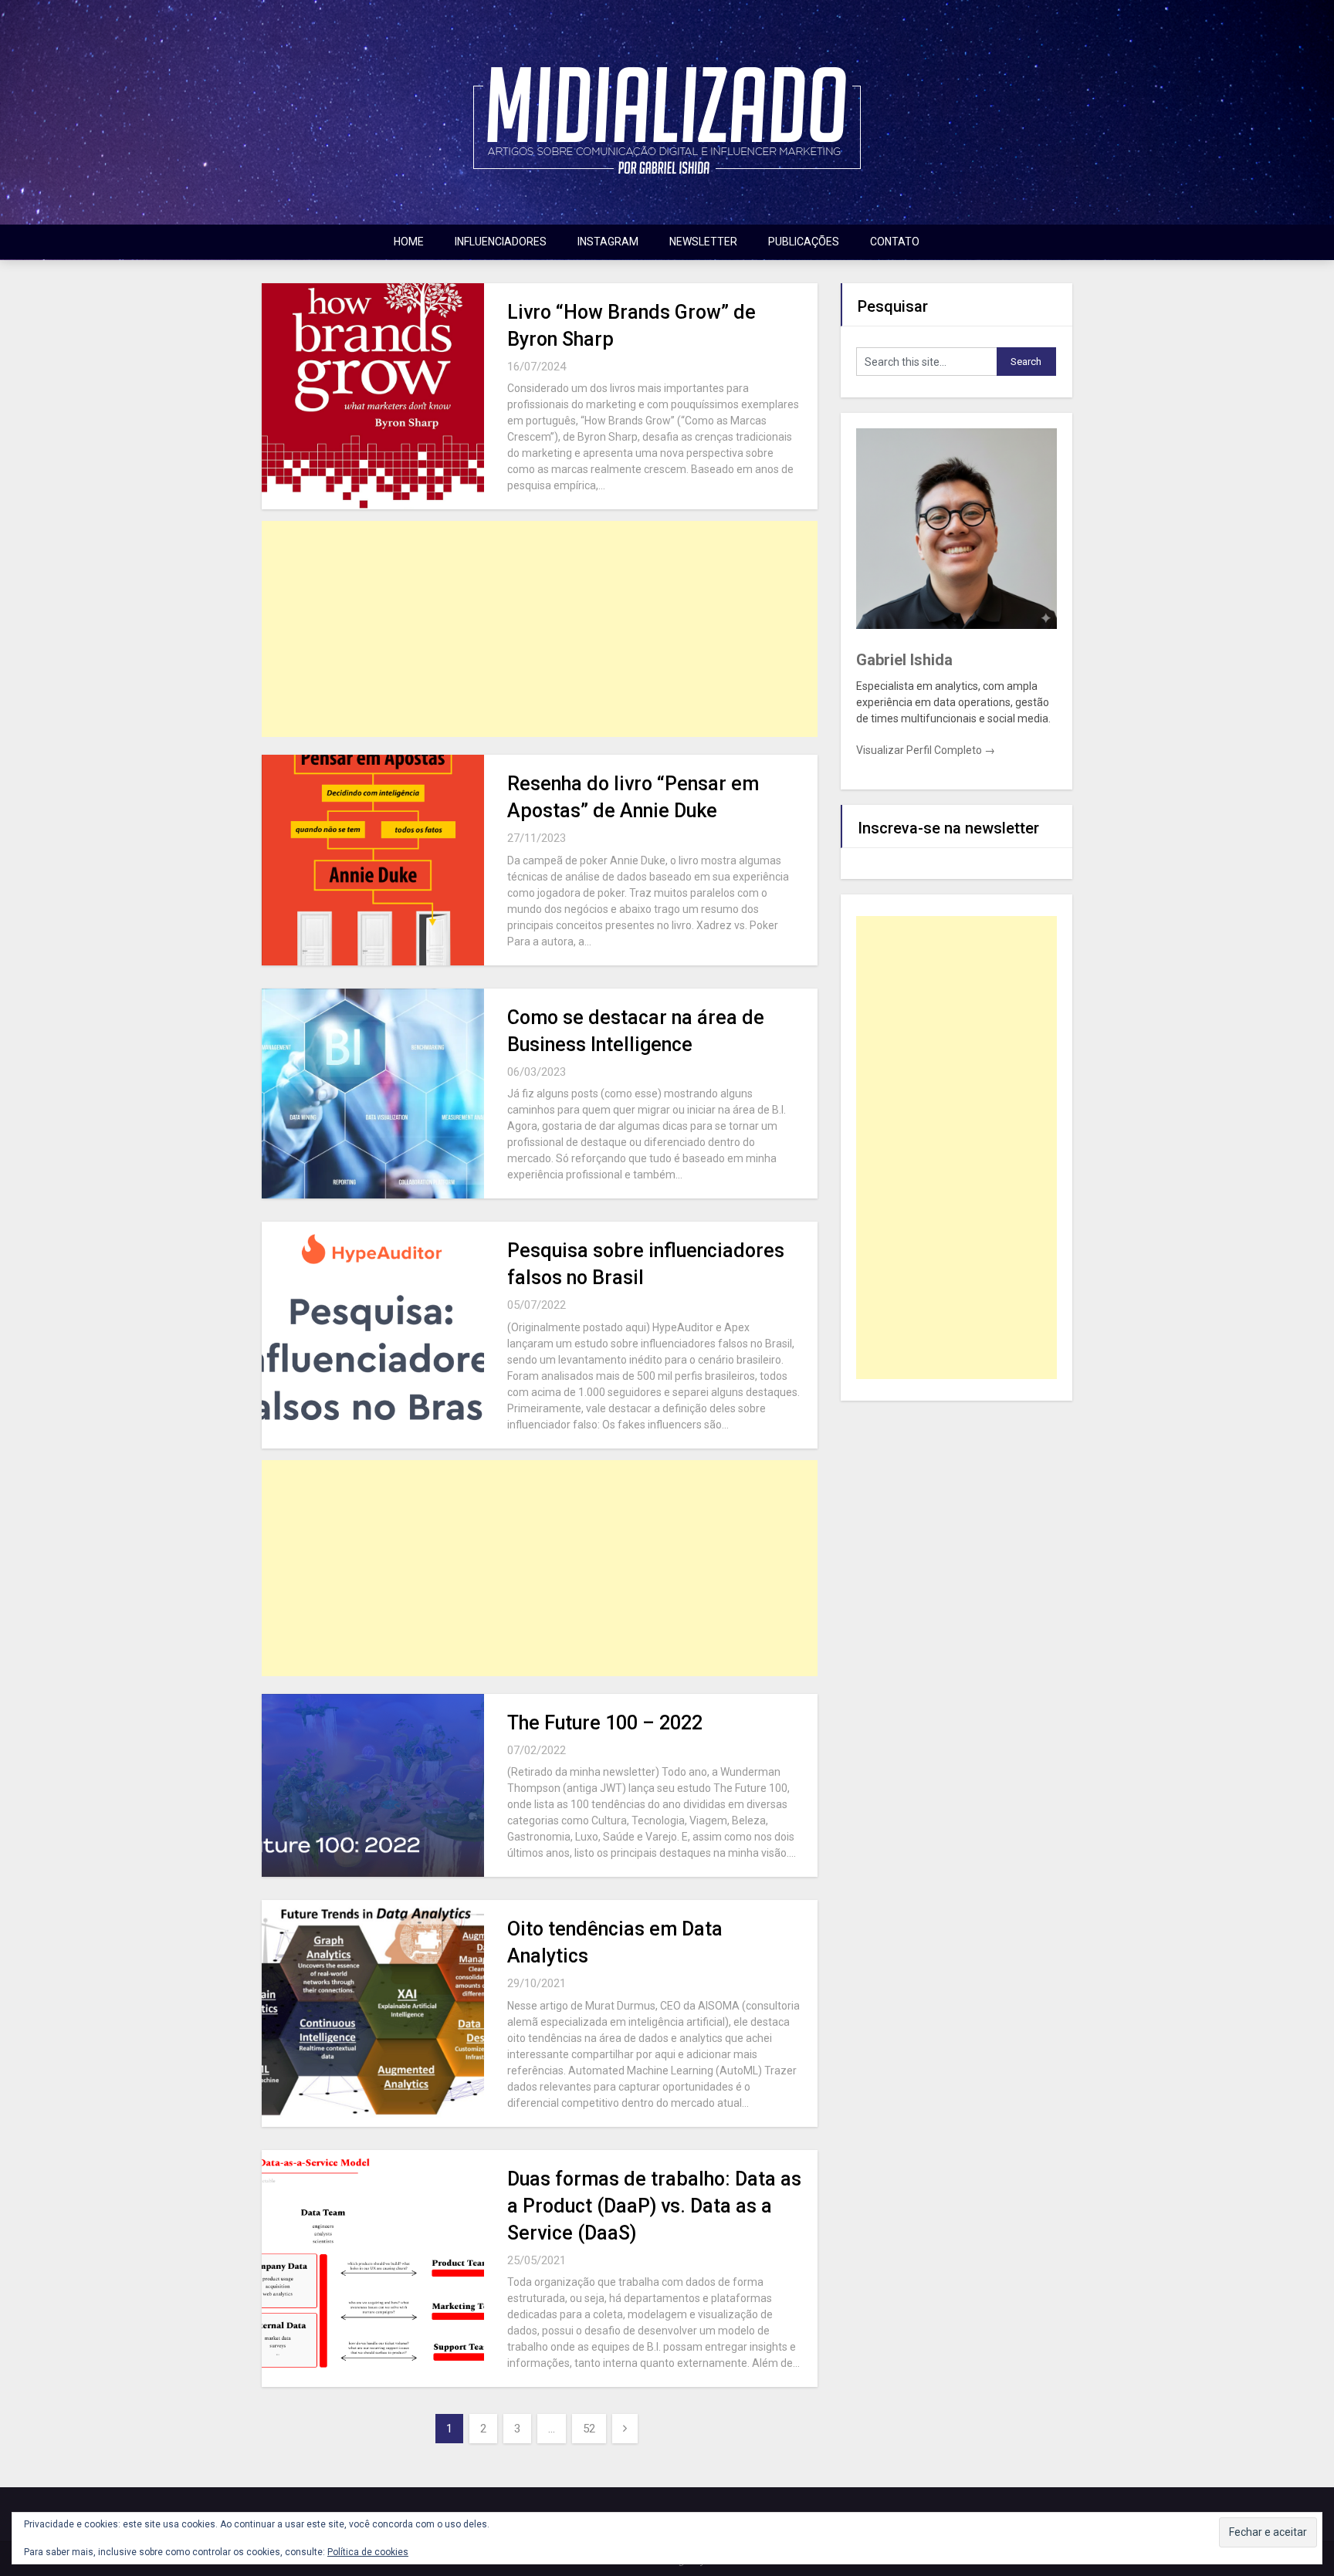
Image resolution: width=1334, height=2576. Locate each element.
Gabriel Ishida (904, 660)
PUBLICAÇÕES (804, 242)
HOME (409, 242)
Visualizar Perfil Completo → (926, 750)
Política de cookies (368, 2552)
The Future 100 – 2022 (605, 1723)
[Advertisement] (540, 629)
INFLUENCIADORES (501, 242)
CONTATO (895, 242)
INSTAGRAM (608, 242)
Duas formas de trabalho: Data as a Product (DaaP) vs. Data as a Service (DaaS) (654, 2206)
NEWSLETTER (703, 242)
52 (589, 2429)
